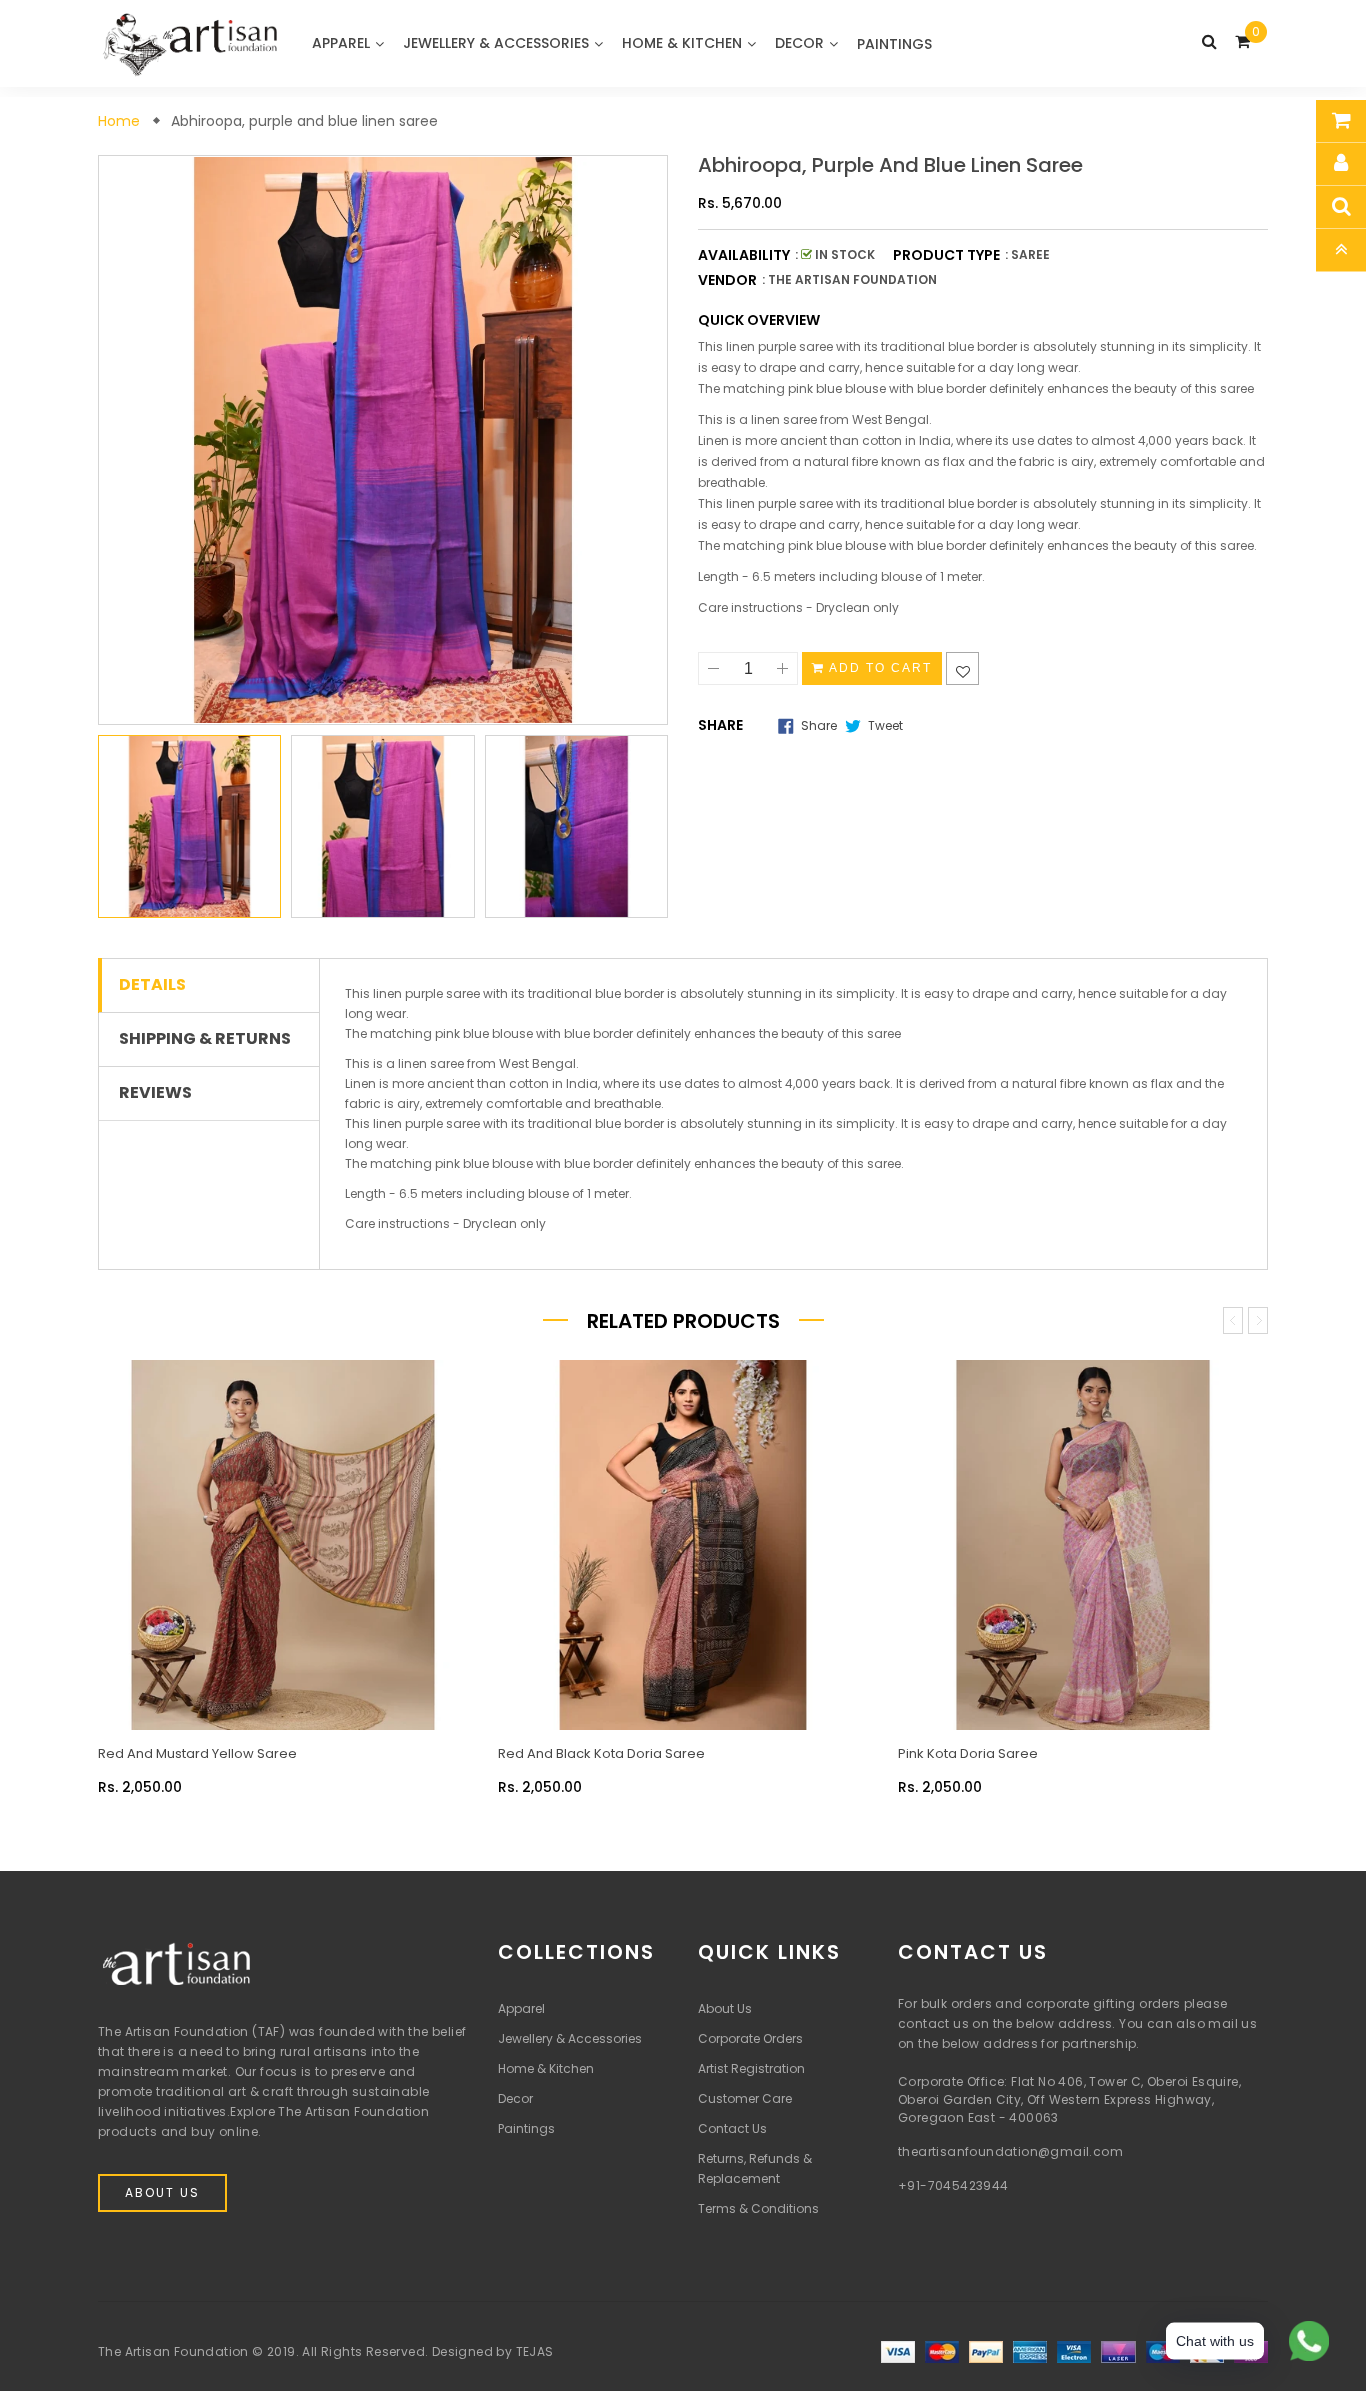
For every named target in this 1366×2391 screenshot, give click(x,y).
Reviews (155, 1093)
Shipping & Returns (205, 1039)
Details (152, 985)
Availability (744, 255)
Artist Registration (751, 2068)
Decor (515, 2098)
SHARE (720, 725)
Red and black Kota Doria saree (601, 1753)
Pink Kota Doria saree (968, 1753)
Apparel (521, 2008)
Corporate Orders (750, 2038)
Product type (946, 255)
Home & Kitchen (546, 2068)
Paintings (526, 2128)
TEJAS (535, 2351)
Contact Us (732, 2128)
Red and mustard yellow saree (197, 1753)
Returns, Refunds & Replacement (755, 2168)
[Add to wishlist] (962, 668)
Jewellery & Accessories (570, 2038)
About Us (162, 2192)
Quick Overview (759, 320)
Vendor (727, 280)
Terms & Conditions (758, 2208)
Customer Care (745, 2098)
